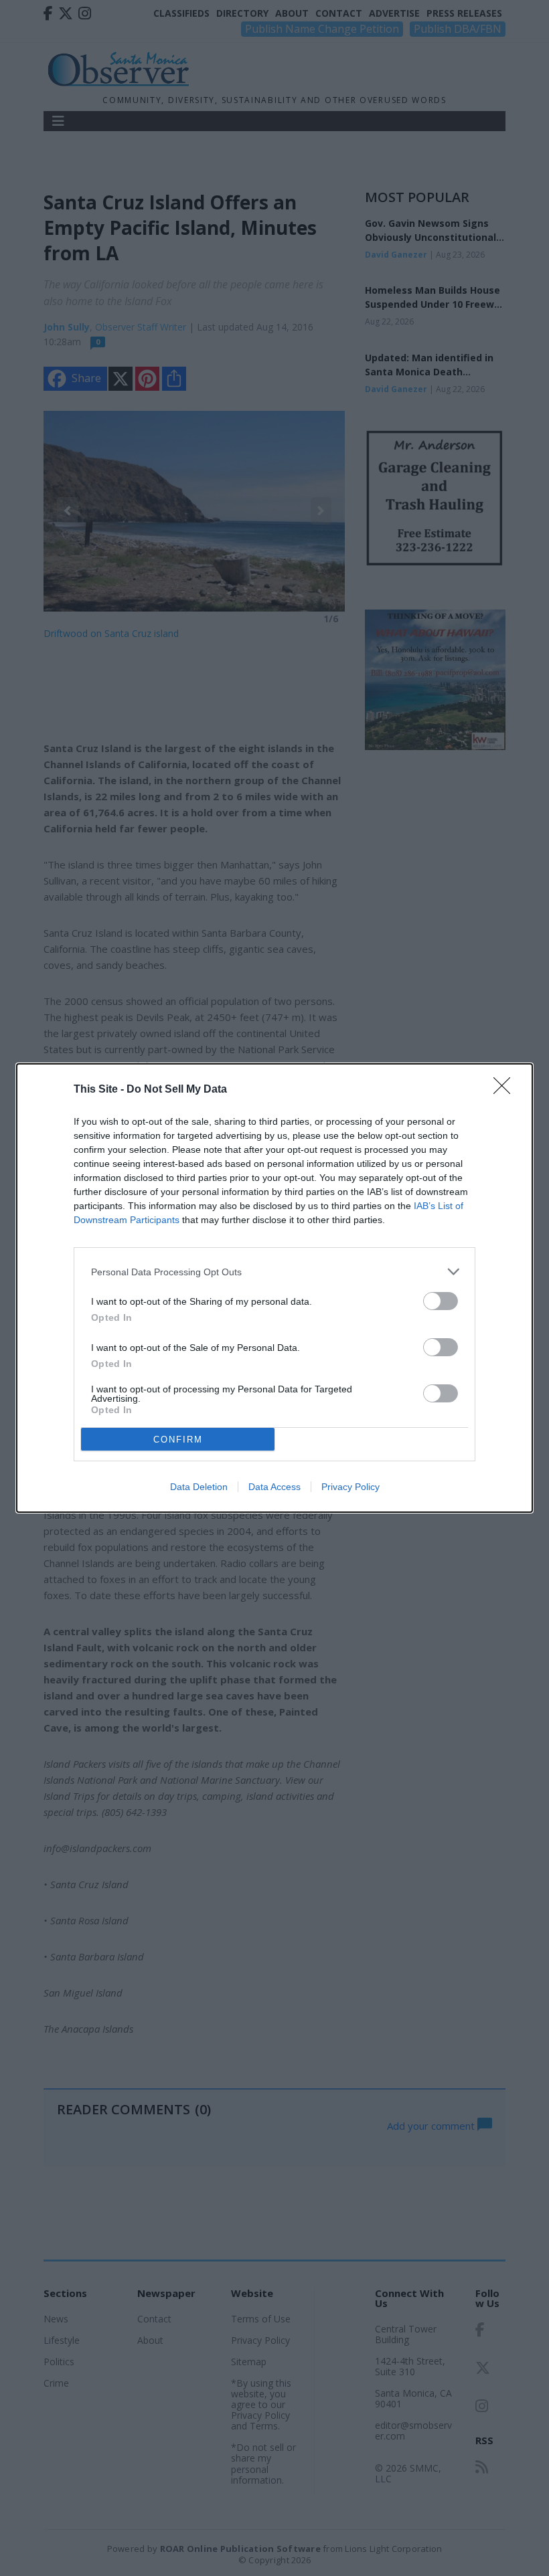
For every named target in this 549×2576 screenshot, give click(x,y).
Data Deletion (199, 1487)
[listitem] (274, 1272)
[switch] (441, 1301)
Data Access (274, 1487)
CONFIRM (178, 1440)
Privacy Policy (350, 1487)
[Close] (506, 1090)
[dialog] (274, 1288)
